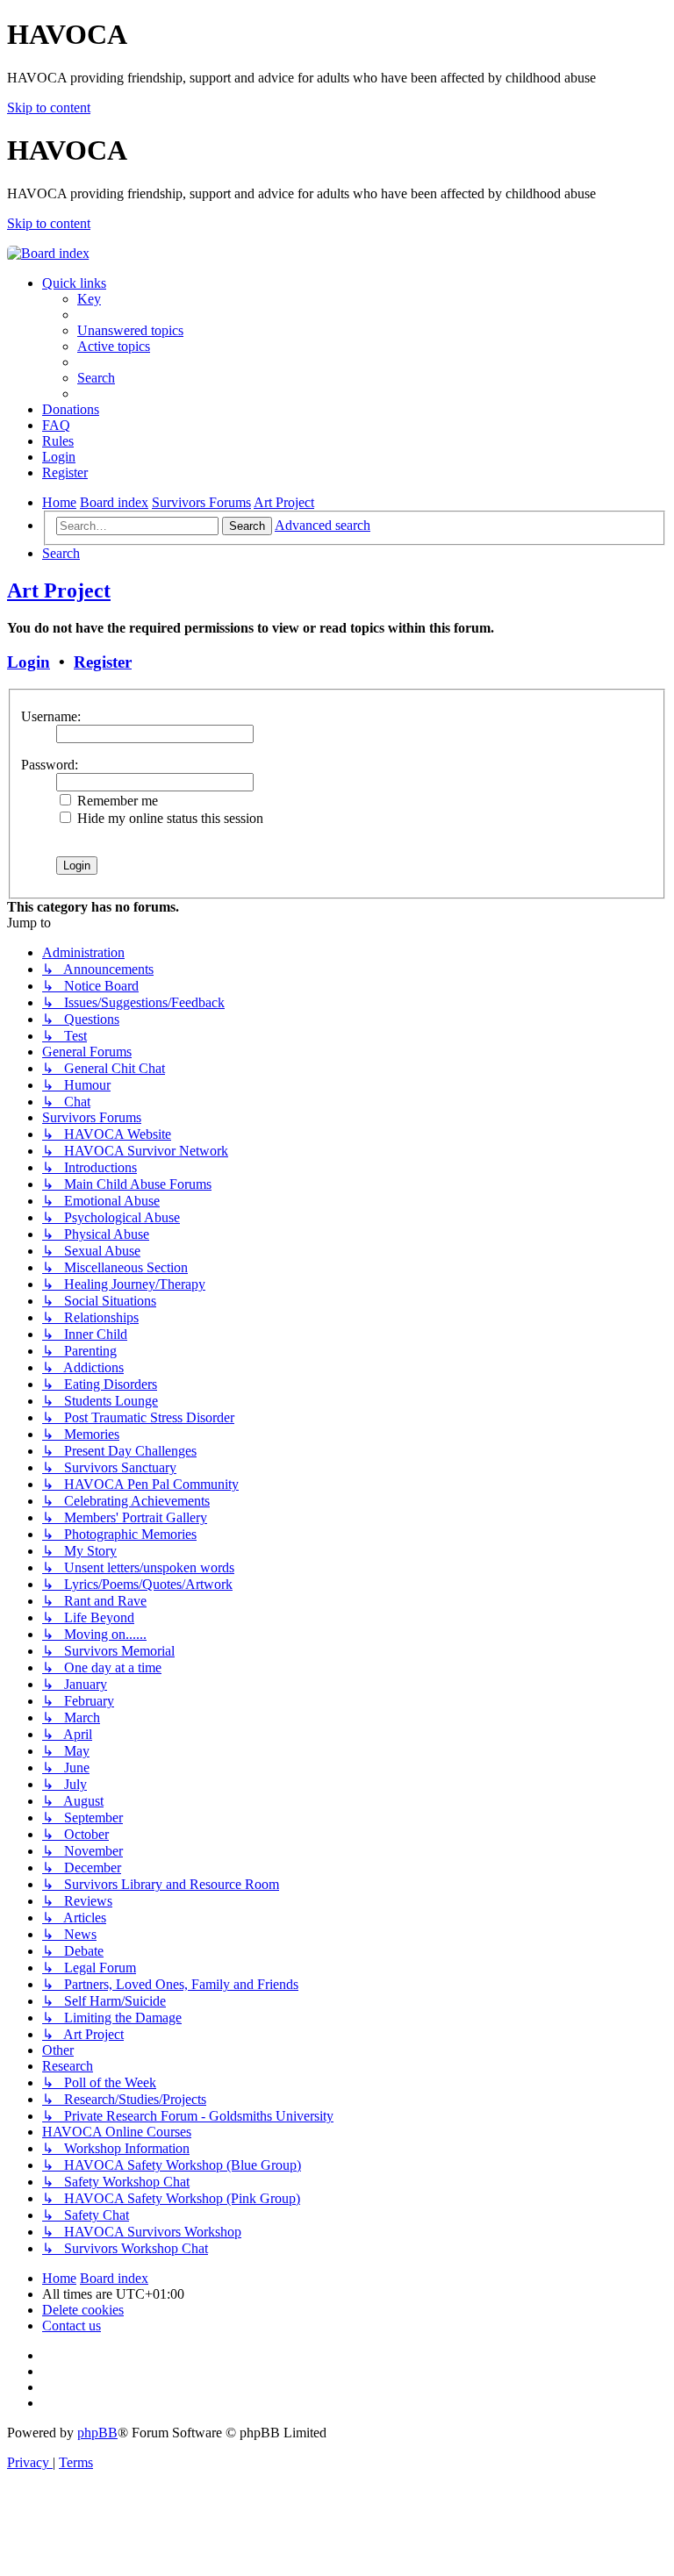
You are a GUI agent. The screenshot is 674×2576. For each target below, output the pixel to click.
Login (29, 662)
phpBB (97, 2433)
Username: (51, 716)
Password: (50, 765)
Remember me (116, 801)
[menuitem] (89, 299)
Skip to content (49, 107)
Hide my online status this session (168, 818)
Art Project (59, 590)
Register (103, 662)
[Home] (48, 253)
